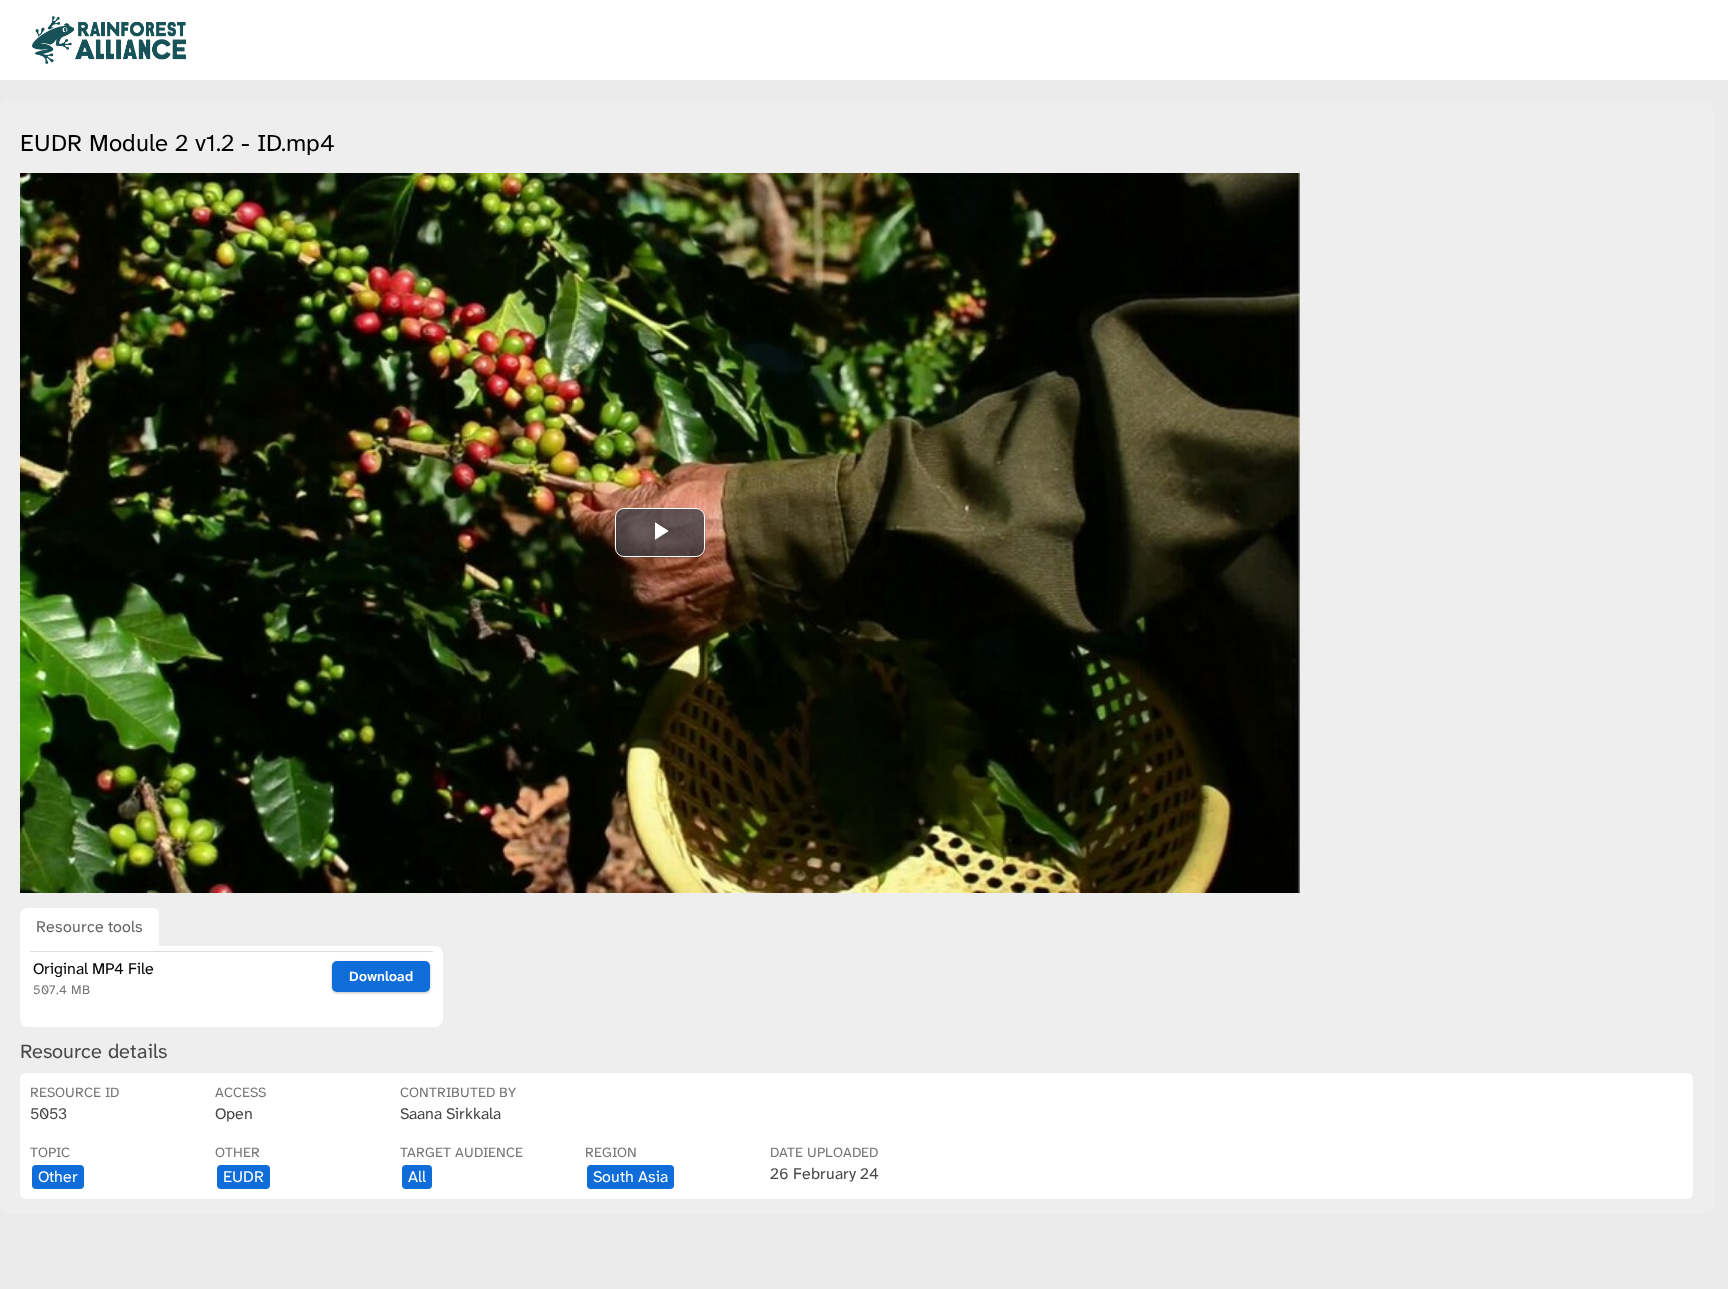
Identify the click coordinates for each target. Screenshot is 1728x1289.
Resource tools (89, 926)
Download (381, 976)
